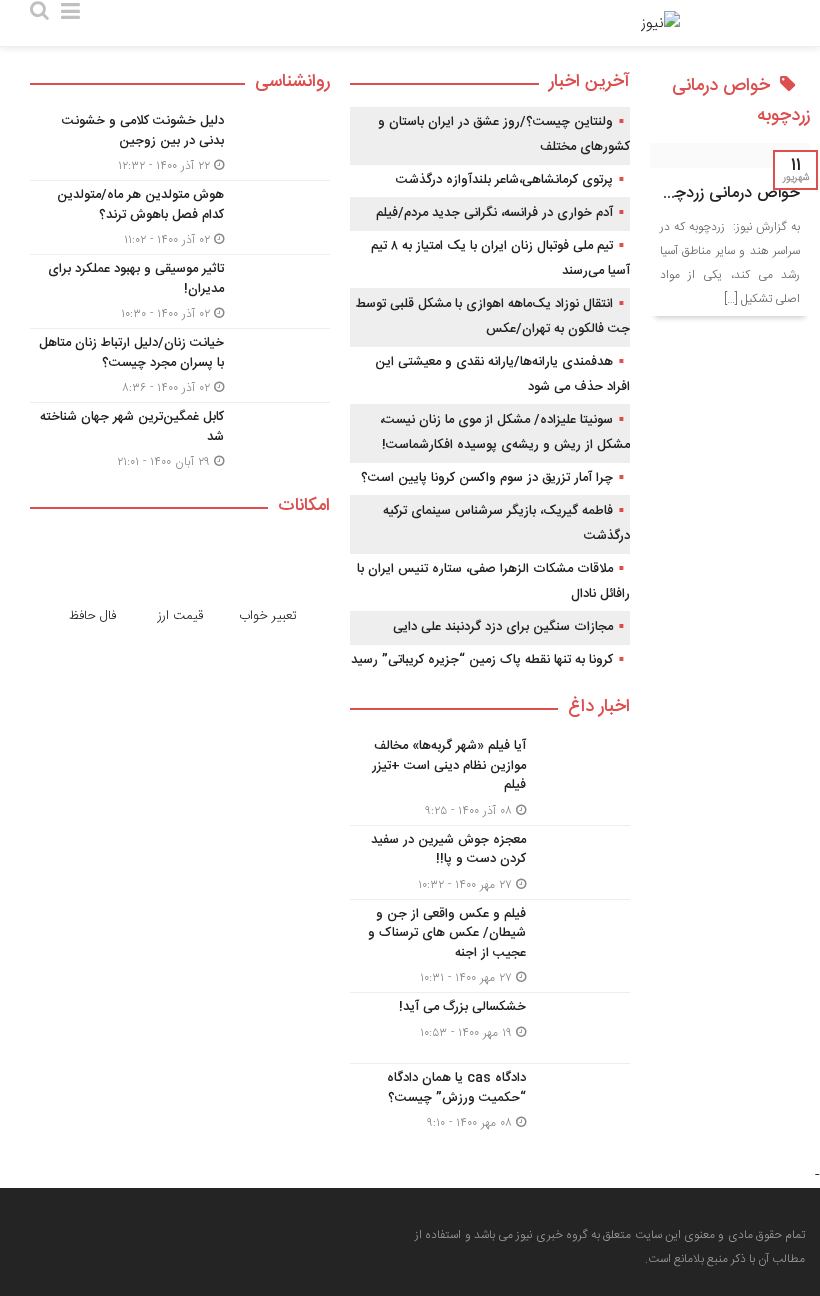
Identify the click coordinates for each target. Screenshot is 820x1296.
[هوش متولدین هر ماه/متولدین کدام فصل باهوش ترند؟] (180, 217)
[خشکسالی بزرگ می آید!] (490, 1028)
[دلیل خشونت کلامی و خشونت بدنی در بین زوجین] (180, 143)
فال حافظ (92, 616)
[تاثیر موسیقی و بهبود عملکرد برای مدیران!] (180, 291)
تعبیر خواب (268, 616)
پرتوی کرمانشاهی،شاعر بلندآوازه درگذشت (504, 180)
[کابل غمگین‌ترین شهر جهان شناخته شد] (180, 437)
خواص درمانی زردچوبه (727, 193)
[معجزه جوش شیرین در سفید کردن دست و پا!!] (490, 862)
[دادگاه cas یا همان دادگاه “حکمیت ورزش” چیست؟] (490, 1098)
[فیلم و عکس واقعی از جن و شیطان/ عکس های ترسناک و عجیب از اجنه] (490, 946)
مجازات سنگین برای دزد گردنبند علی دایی (503, 627)
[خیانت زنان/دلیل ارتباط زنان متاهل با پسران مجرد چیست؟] (180, 365)
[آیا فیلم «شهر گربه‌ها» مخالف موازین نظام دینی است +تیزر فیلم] (490, 778)
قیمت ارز (180, 616)
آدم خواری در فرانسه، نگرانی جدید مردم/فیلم (494, 213)
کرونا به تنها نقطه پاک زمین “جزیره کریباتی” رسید (482, 660)
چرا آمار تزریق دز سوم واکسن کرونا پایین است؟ (487, 478)
